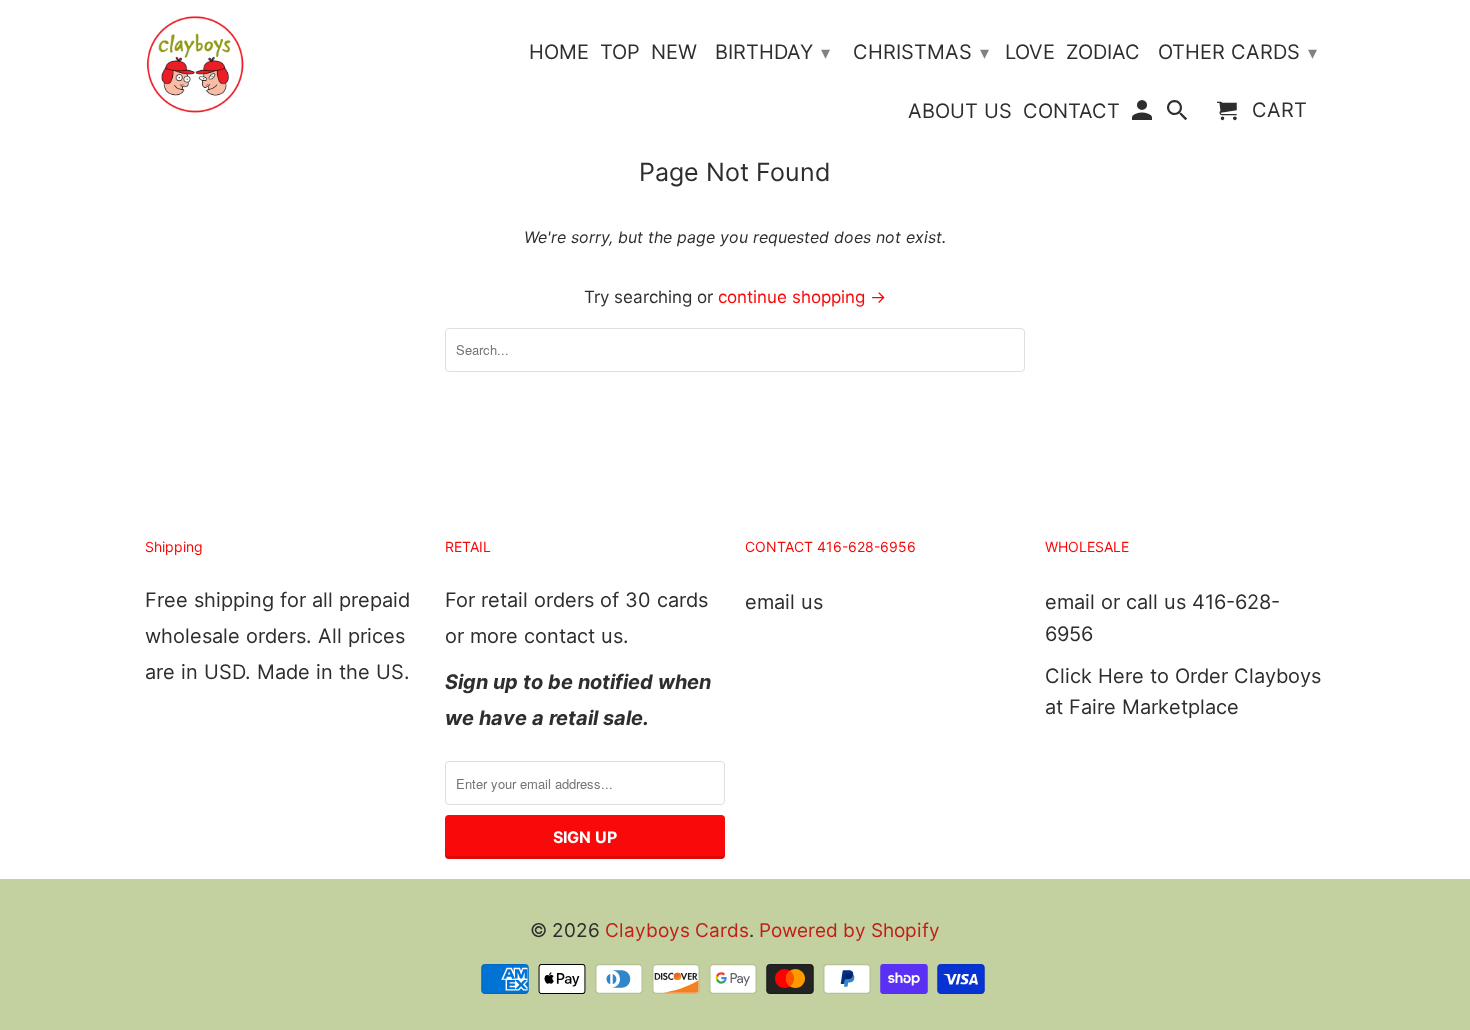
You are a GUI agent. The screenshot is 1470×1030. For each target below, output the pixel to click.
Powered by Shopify (849, 930)
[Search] (1179, 114)
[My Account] (1143, 114)
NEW (674, 52)
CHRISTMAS (921, 52)
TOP (620, 52)
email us (784, 602)
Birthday (772, 52)
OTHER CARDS (1237, 52)
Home (559, 52)
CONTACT (1071, 111)
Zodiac (1103, 52)
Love (1030, 52)
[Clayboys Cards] (195, 64)
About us (960, 111)
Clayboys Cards (677, 930)
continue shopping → (802, 297)
